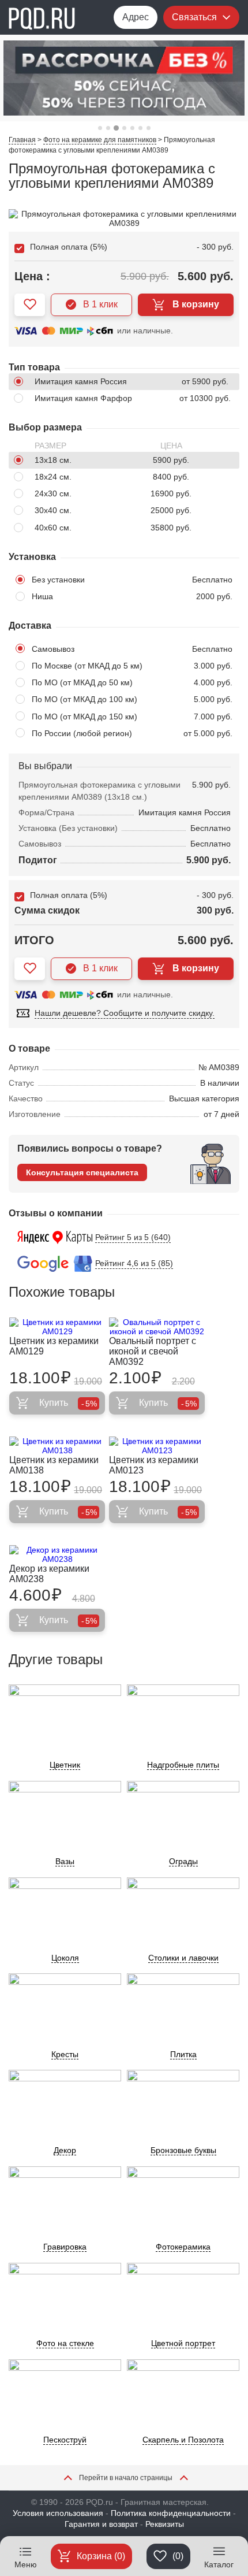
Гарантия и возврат (101, 2524)
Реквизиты (165, 2524)
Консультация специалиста (82, 1172)
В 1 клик (100, 304)
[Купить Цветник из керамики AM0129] (57, 1327)
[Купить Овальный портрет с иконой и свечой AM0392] (157, 1327)
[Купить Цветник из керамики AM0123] (157, 1446)
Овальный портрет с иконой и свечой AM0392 (153, 1351)
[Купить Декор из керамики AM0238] (57, 1554)
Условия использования (58, 2513)
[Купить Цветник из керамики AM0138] (57, 1446)
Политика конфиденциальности (171, 2513)
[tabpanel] (124, 78)
